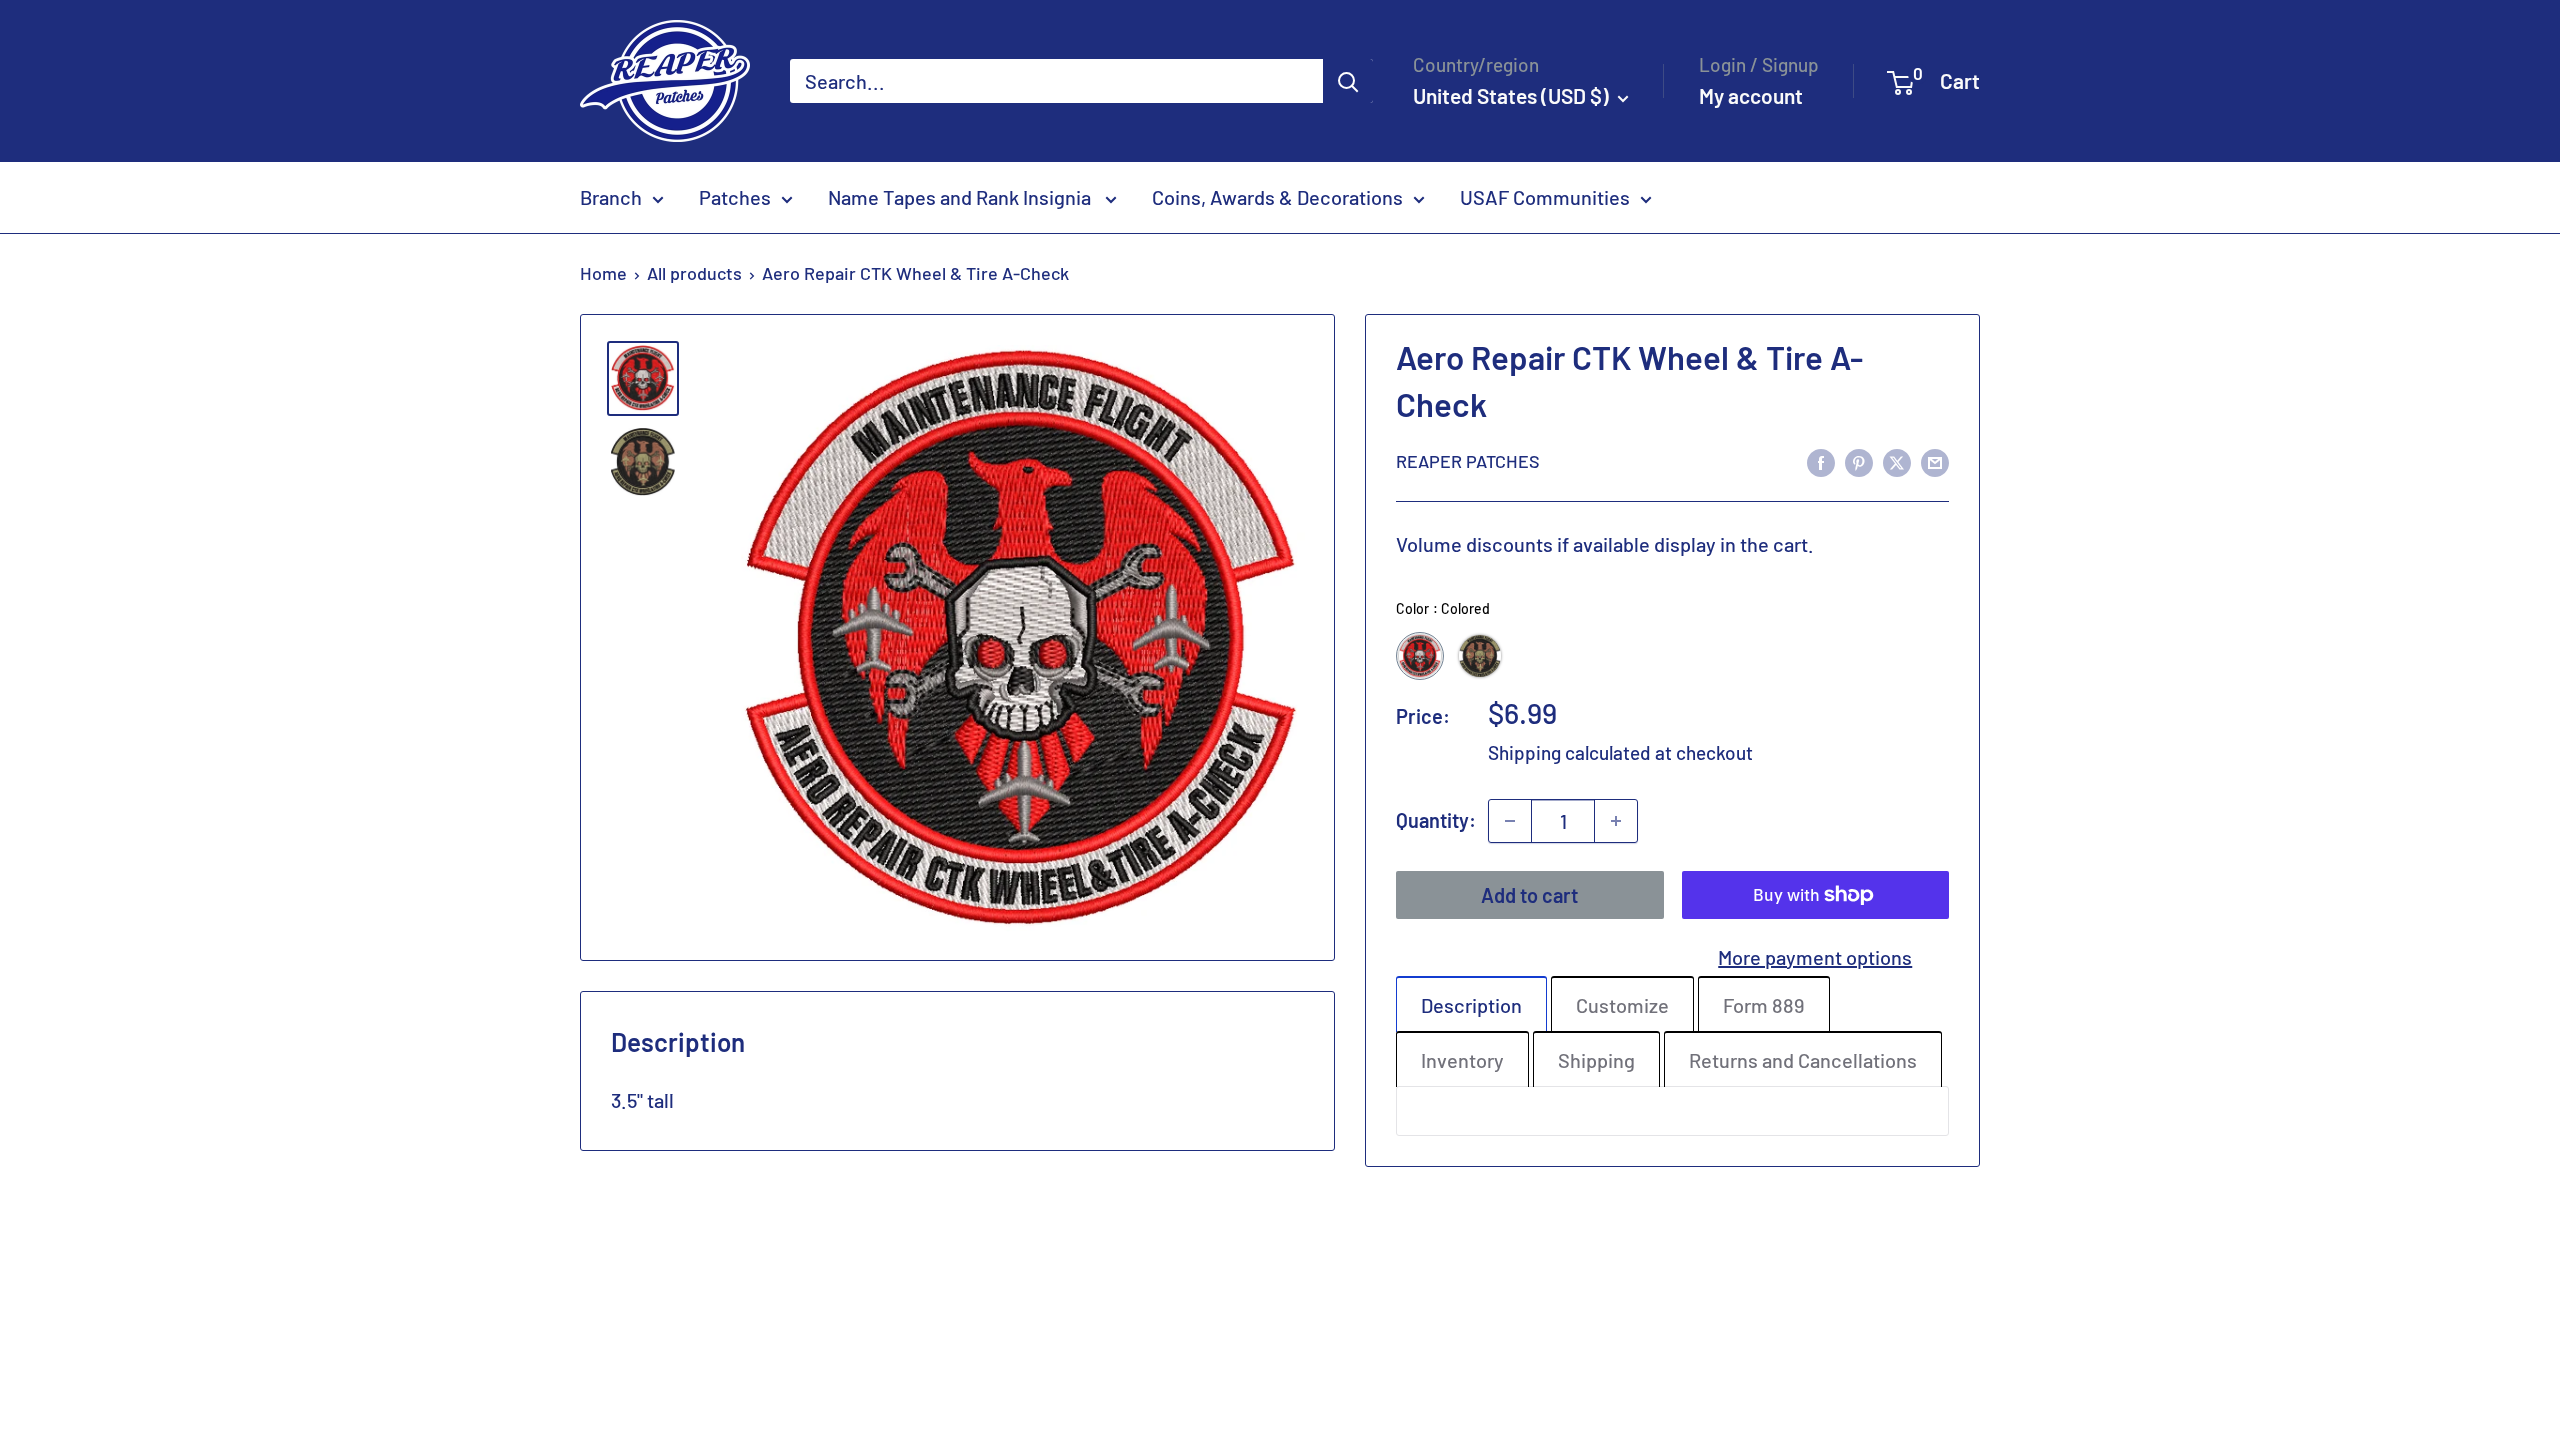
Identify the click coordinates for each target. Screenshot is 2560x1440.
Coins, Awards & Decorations (1277, 197)
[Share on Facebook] (1821, 460)
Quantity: (1436, 820)
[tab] (1471, 1004)
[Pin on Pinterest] (1859, 460)
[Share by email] (1935, 460)
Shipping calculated (1569, 752)
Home (603, 273)
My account (1751, 95)
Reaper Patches (1468, 461)
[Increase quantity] (1616, 821)
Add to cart (1529, 895)
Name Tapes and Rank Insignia (961, 197)
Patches (735, 197)
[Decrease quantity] (1510, 821)
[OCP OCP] (1480, 656)
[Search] (1348, 81)
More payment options (1815, 957)
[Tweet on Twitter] (1897, 460)
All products (694, 273)
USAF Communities (1545, 197)
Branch (611, 197)
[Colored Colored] (1420, 656)
